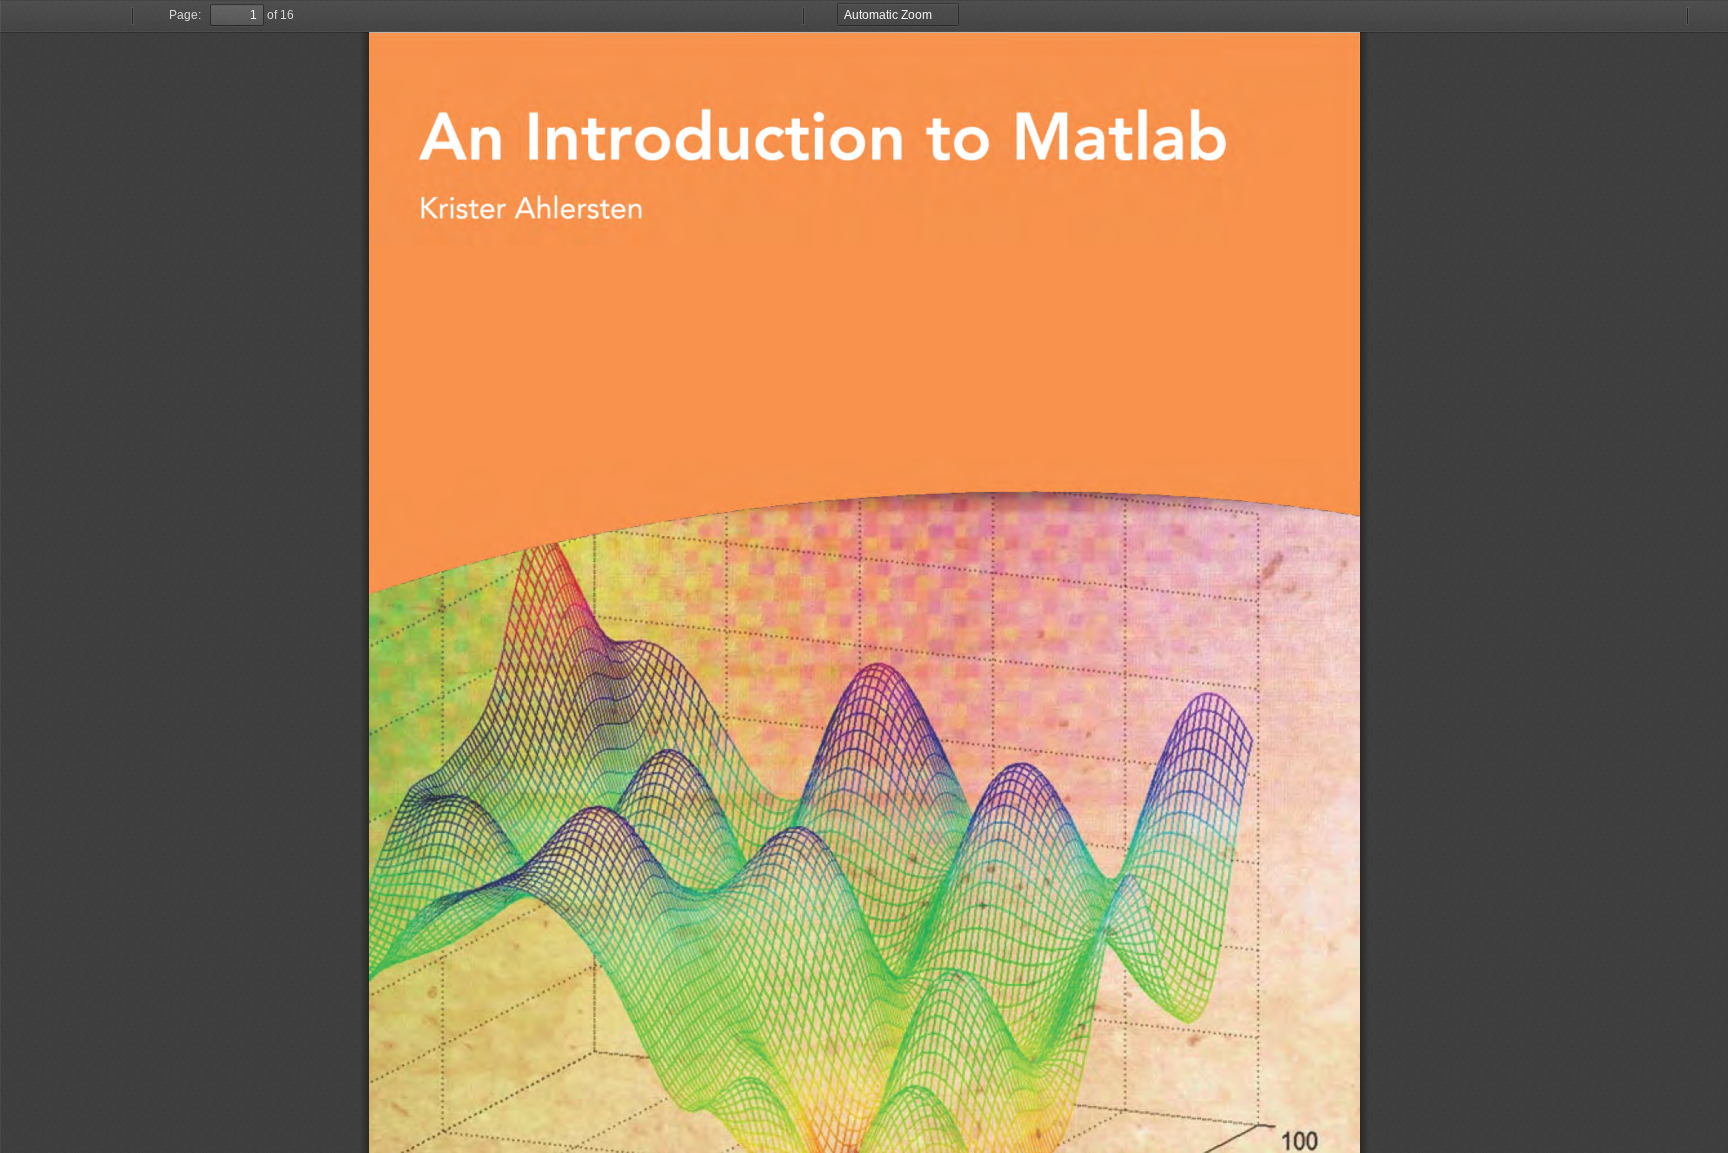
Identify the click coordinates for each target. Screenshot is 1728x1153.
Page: (185, 15)
